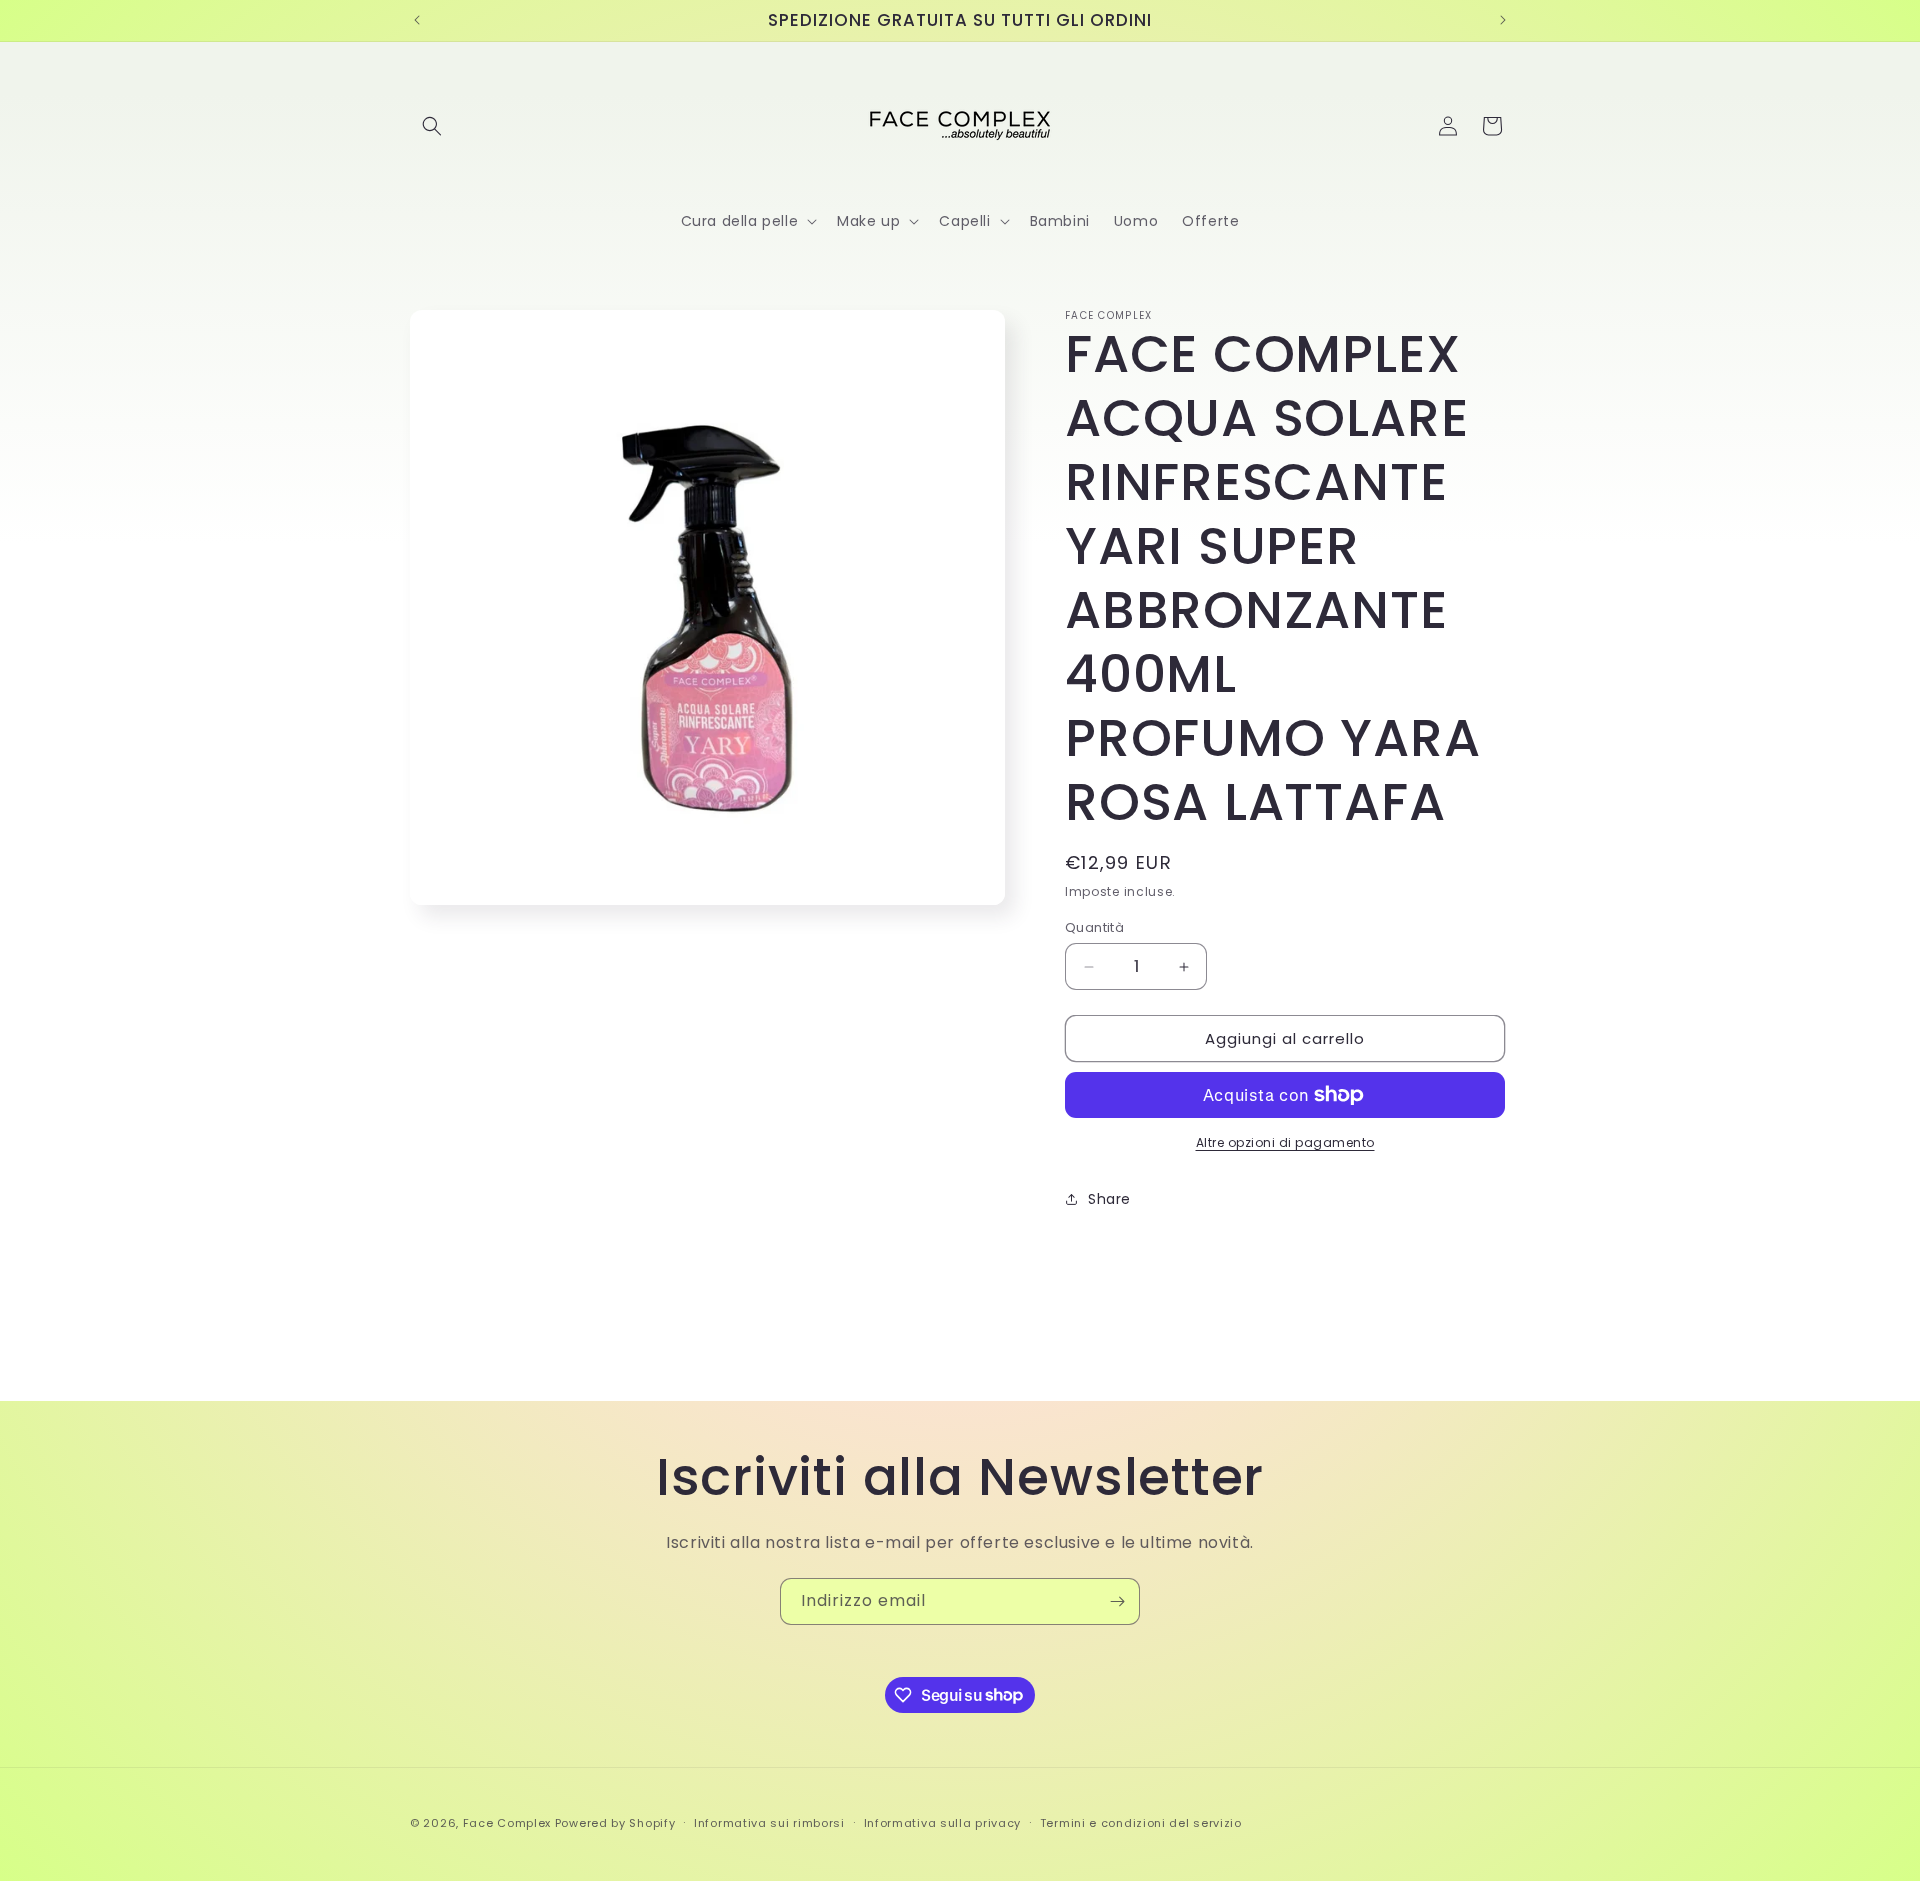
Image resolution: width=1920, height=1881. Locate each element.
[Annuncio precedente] (417, 20)
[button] (432, 126)
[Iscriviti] (1117, 1601)
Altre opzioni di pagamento (1285, 1142)
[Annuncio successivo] (1503, 20)
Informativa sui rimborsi (769, 1822)
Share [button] (1109, 1199)
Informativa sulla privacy (943, 1822)
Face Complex (507, 1823)
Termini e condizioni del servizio (1141, 1822)
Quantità (1094, 927)
